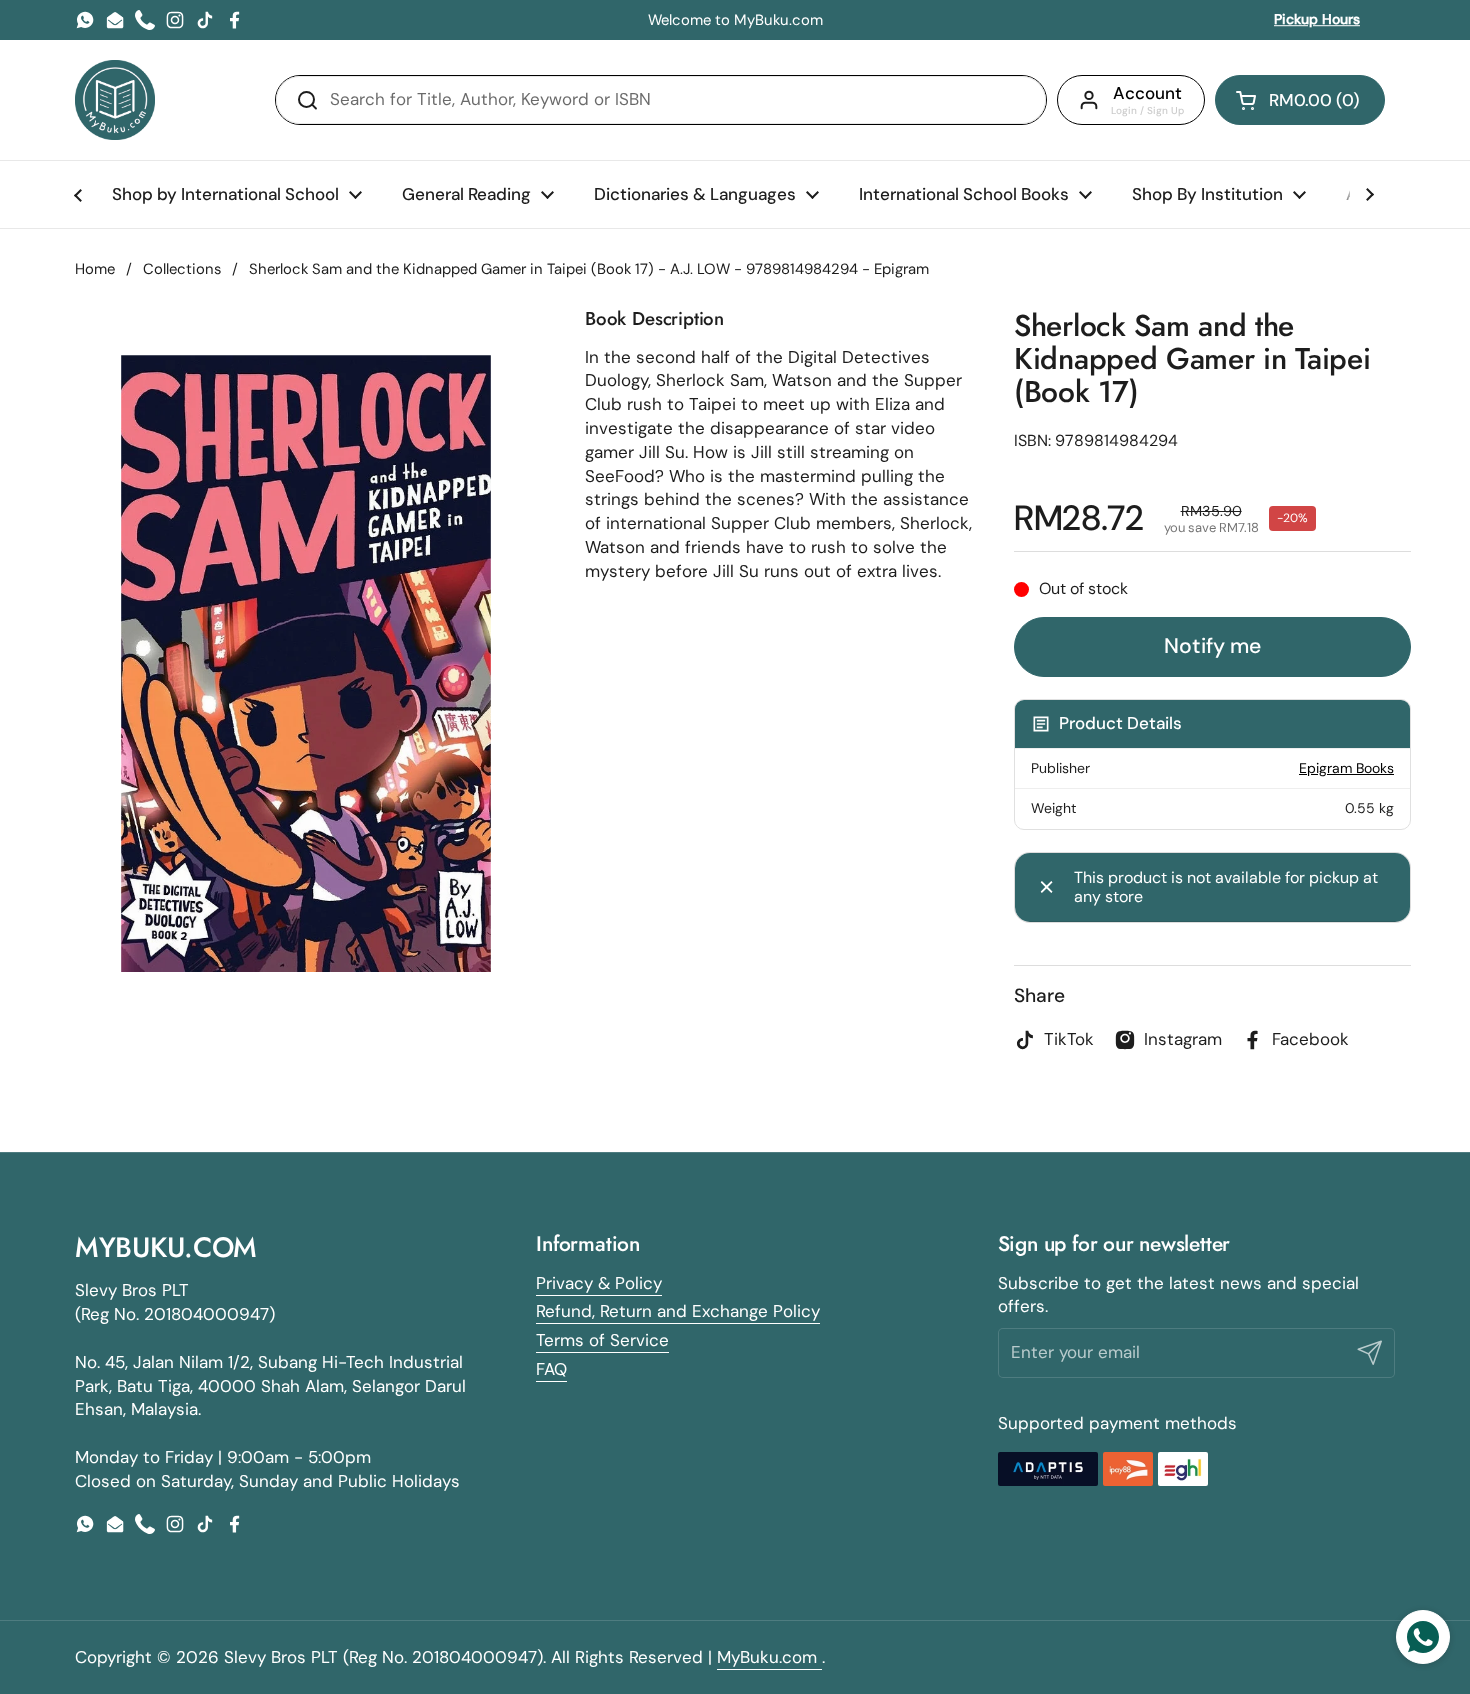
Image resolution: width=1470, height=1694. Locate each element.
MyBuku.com (769, 1657)
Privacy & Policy (599, 1283)
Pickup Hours (1317, 19)
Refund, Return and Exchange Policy (678, 1311)
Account (1147, 93)
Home (95, 269)
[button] (1300, 100)
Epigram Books (1346, 768)
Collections (182, 269)
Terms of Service (602, 1340)
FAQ (551, 1369)
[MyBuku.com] (115, 100)
